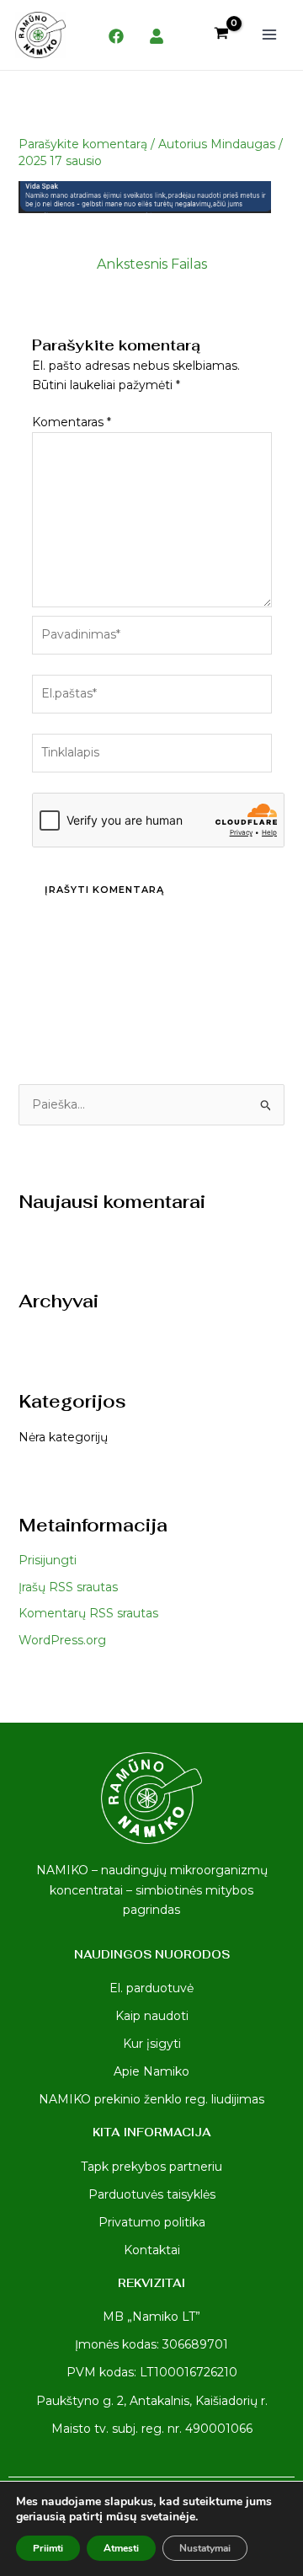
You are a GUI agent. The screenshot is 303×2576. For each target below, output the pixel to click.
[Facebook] (116, 36)
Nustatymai (205, 2548)
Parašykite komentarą (83, 144)
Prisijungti (48, 1560)
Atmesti (121, 2548)
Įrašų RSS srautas (68, 1587)
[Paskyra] (157, 36)
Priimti (48, 2548)
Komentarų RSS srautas (88, 1613)
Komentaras (72, 422)
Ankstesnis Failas (152, 264)
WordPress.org (62, 1640)
